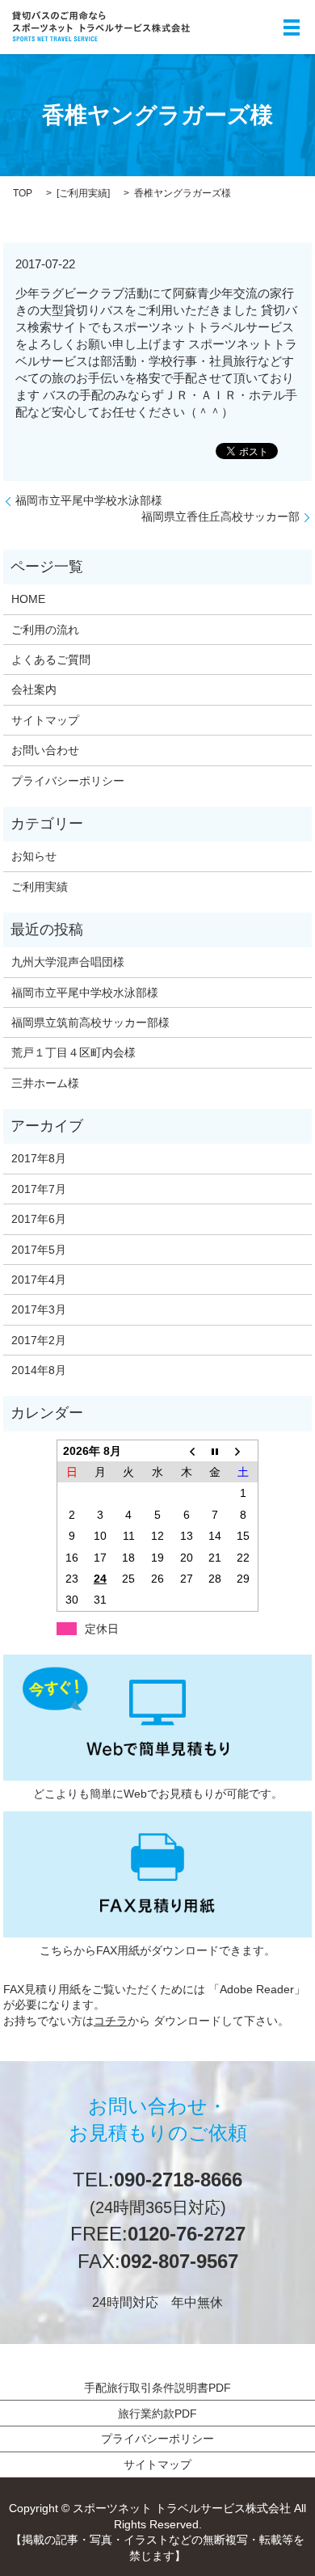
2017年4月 (39, 1280)
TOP (23, 193)
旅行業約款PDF (157, 2414)
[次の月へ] (244, 1450)
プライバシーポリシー (68, 781)
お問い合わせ (45, 750)
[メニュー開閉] (292, 27)
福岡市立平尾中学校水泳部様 (89, 500)
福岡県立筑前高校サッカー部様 (90, 1022)
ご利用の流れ (45, 630)
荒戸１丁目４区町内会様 (73, 1052)
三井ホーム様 (45, 1083)
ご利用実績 (83, 193)
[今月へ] (215, 1450)
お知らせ (34, 856)
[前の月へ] (187, 1450)
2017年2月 (39, 1340)
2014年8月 (39, 1370)
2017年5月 (39, 1250)
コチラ (111, 2021)
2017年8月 (39, 1158)
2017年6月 (39, 1219)
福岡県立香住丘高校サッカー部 (220, 516)
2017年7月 (39, 1189)
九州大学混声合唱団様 (68, 962)
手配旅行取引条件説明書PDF (157, 2388)
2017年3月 (39, 1309)
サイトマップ (45, 720)
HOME (28, 599)
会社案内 (34, 689)
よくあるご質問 (51, 660)
